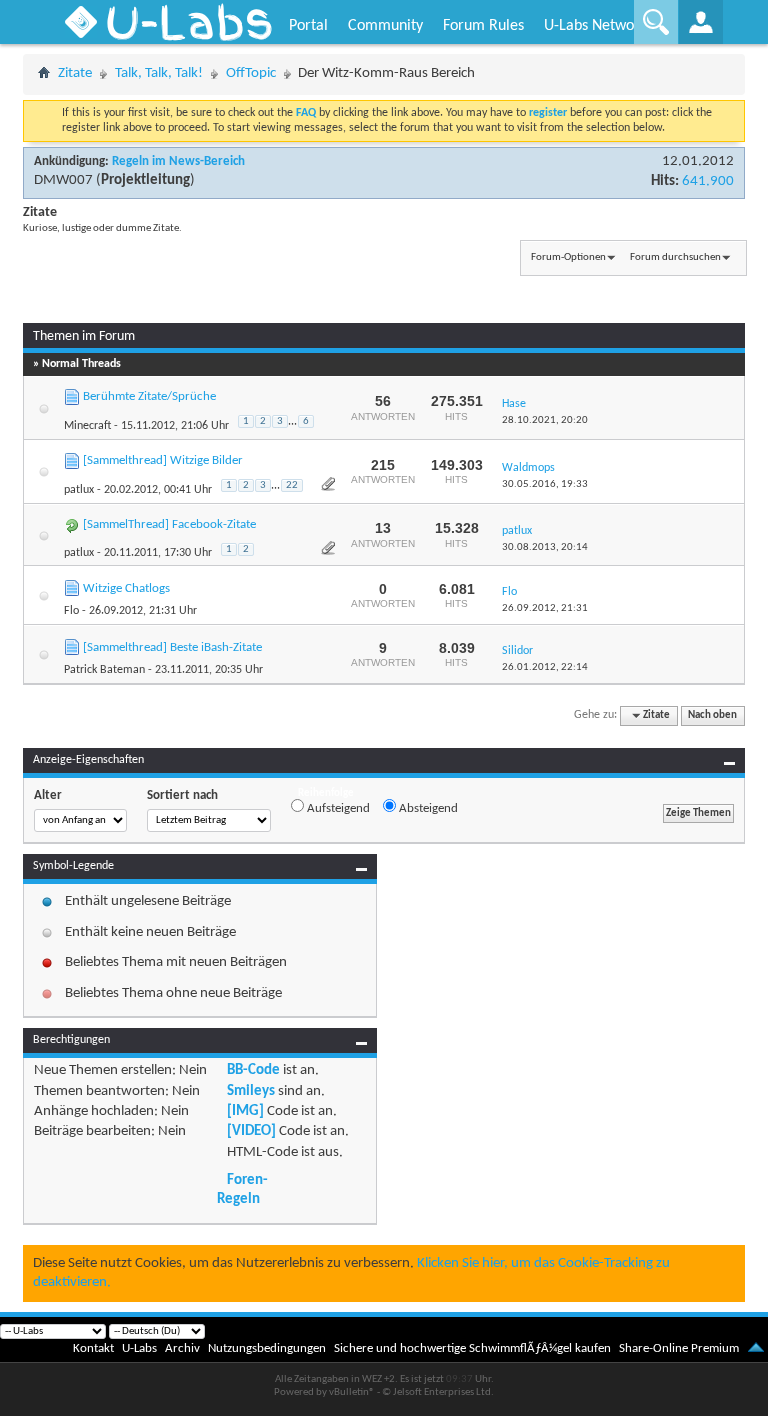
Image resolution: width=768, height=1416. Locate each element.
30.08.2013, (545, 547)
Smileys (251, 1091)
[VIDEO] (251, 1131)
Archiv (182, 1348)
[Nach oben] (756, 1348)
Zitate (75, 73)
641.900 (708, 181)
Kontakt (93, 1348)
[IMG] (245, 1111)
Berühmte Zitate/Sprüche (149, 396)
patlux (79, 490)
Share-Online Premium (679, 1348)
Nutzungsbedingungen (267, 1348)
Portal (308, 26)
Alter (48, 795)
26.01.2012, (545, 667)
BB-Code (253, 1070)
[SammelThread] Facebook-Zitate (169, 524)
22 (292, 485)
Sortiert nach (182, 795)
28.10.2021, (545, 420)
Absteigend (427, 808)
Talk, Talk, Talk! (159, 73)
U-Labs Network (595, 26)
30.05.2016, (545, 484)
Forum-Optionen (568, 257)
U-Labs (139, 1348)
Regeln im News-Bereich (178, 161)
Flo (71, 611)
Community (385, 26)
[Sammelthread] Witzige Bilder (163, 460)
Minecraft (87, 426)
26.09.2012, (545, 608)
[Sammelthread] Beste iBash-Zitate (172, 647)
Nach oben (712, 715)
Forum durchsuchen (675, 257)
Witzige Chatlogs (126, 588)
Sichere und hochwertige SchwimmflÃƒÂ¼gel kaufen (472, 1348)
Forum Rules (483, 26)
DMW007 (63, 180)
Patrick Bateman (104, 670)
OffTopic (251, 73)
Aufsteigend (337, 808)
